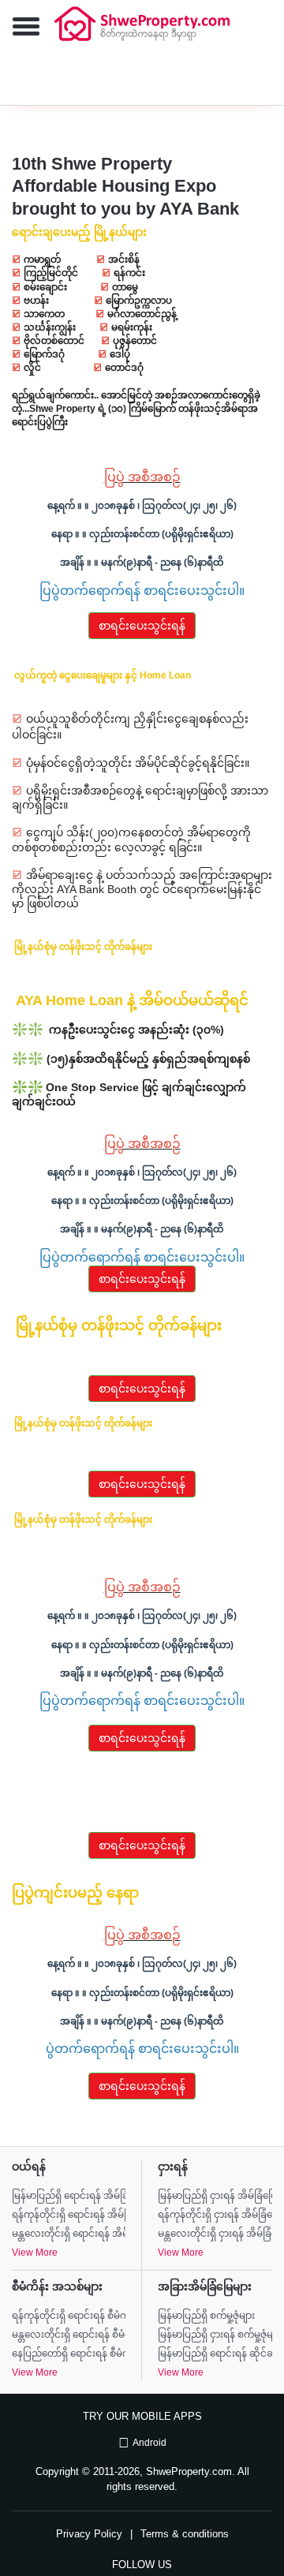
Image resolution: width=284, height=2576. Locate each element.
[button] (20, 28)
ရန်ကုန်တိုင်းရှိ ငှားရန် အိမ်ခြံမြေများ (215, 2215)
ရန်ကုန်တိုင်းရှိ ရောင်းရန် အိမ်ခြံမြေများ (69, 2215)
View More (35, 2253)
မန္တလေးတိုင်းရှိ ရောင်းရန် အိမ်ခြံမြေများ (69, 2234)
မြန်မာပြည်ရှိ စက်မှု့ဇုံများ (206, 2316)
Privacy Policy (89, 2534)
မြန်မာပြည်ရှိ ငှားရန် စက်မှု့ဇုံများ (215, 2335)
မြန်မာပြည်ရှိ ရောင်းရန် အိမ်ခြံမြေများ (69, 2196)
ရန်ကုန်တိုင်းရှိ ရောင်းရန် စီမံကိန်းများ (69, 2316)
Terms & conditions (185, 2534)
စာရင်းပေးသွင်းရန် (142, 626)
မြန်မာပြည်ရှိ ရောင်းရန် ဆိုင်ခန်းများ (215, 2354)
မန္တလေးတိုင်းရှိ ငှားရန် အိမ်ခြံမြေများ (215, 2234)
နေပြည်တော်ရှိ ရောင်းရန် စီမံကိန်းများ (69, 2354)
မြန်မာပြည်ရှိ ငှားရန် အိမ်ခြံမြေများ (215, 2196)
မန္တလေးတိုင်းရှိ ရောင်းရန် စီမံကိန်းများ (69, 2335)
